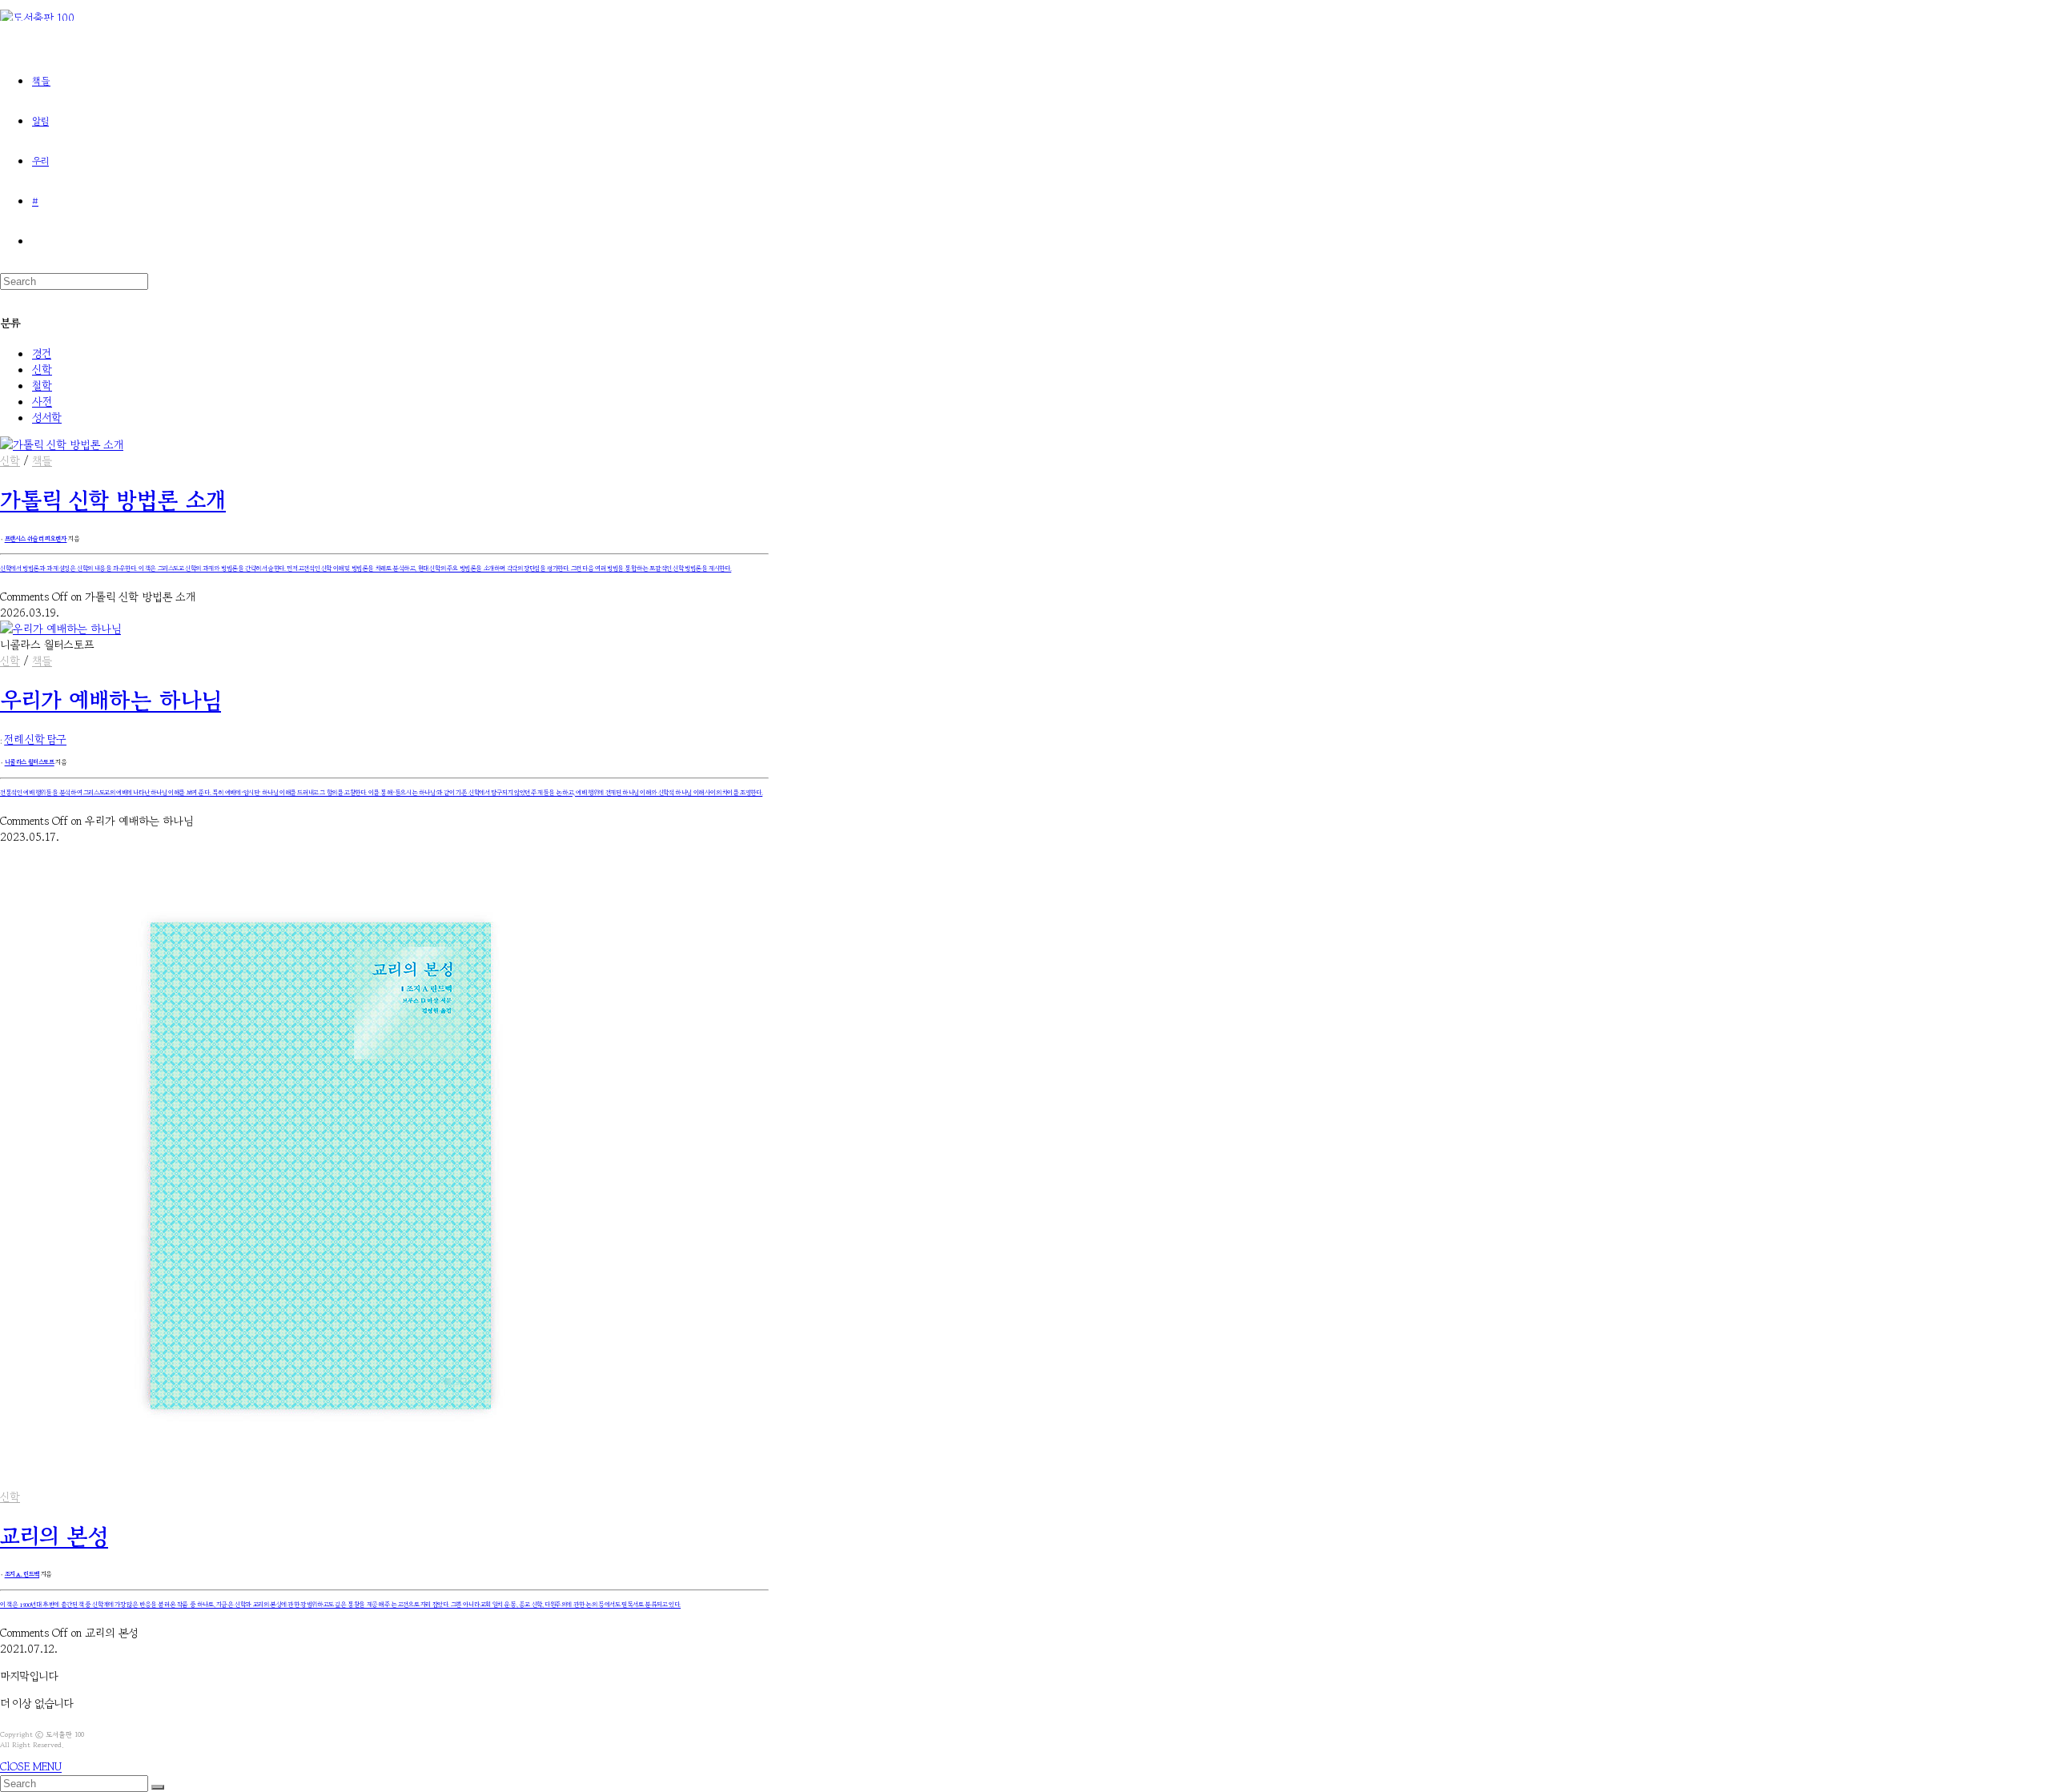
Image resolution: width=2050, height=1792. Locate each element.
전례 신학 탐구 (35, 740)
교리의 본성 (54, 1536)
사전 (42, 401)
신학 (42, 369)
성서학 (47, 417)
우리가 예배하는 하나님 (111, 700)
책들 (42, 460)
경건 (42, 353)
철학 (42, 385)
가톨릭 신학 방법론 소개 (113, 500)
